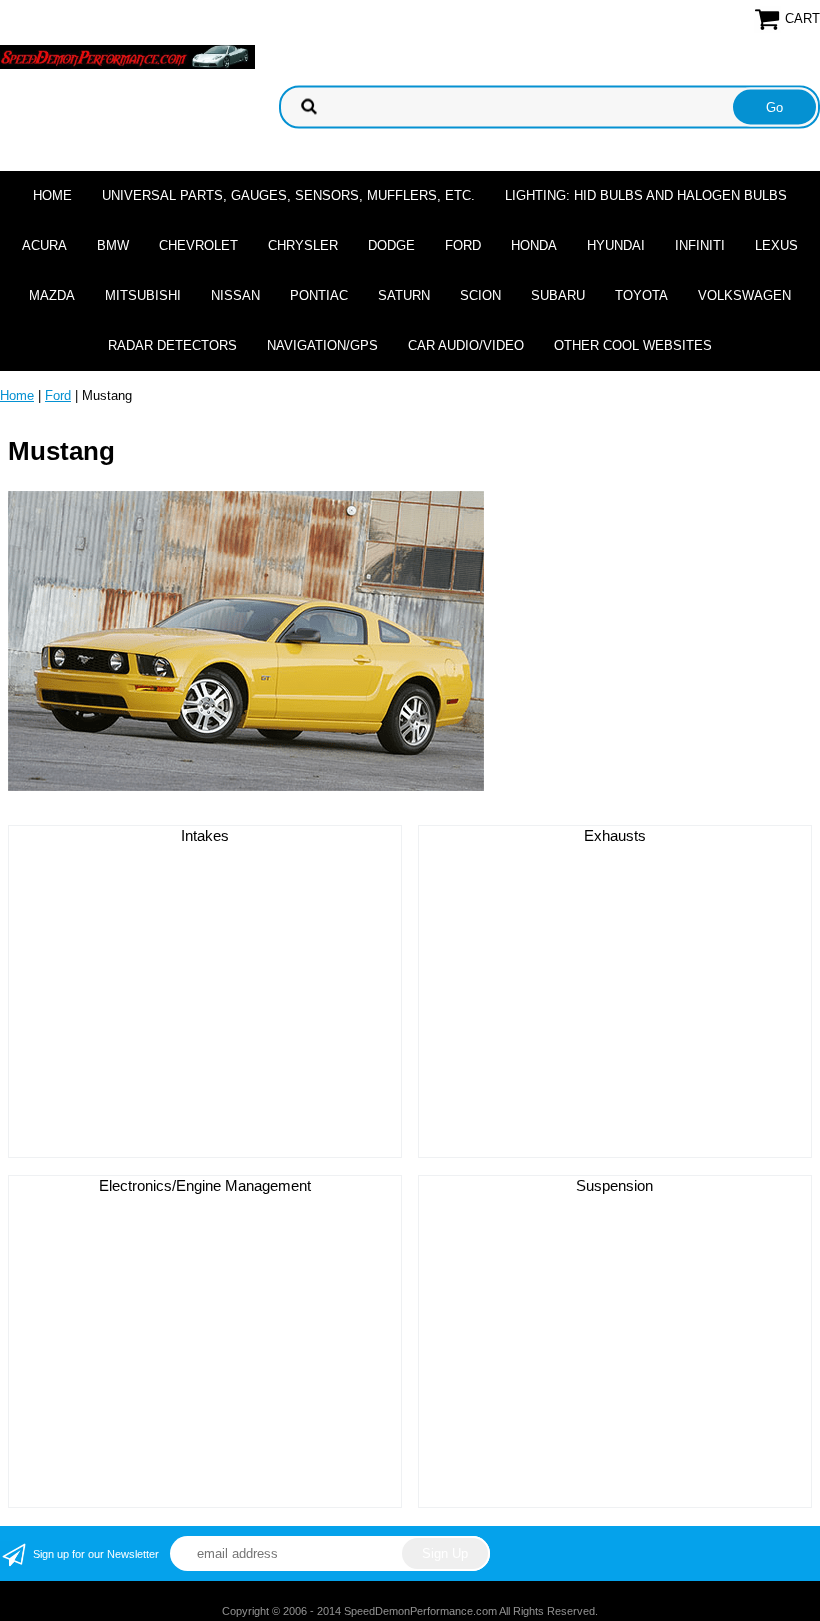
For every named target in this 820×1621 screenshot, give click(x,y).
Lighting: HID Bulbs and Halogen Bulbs (646, 195)
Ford (463, 245)
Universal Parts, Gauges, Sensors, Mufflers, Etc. (288, 195)
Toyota (641, 295)
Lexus (776, 245)
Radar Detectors (172, 345)
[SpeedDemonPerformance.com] (127, 55)
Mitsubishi (143, 295)
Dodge (391, 245)
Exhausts (615, 835)
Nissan (235, 295)
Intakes (205, 835)
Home (52, 195)
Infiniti (700, 245)
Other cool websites (633, 345)
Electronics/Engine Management (205, 1185)
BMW (113, 245)
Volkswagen (744, 295)
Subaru (558, 295)
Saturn (404, 295)
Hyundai (616, 245)
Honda (534, 245)
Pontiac (319, 295)
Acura (44, 245)
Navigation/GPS (322, 345)
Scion (480, 295)
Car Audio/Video (466, 345)
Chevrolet (198, 245)
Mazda (52, 295)
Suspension (614, 1185)
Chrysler (303, 245)
